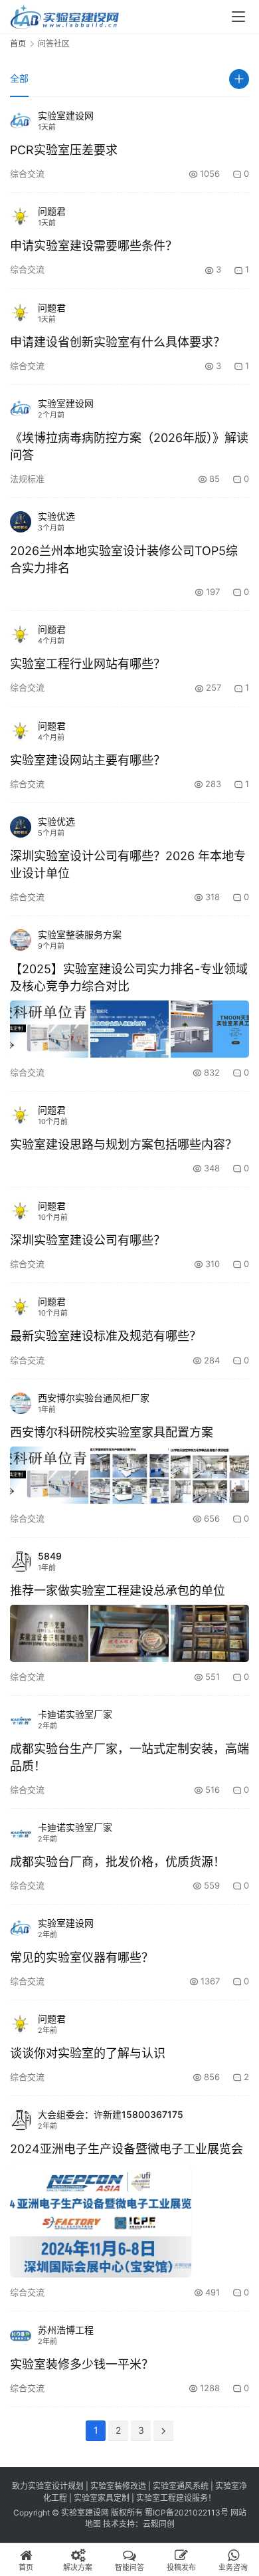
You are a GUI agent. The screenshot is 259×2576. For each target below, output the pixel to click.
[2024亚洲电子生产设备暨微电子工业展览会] (101, 2221)
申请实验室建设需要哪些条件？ (94, 246)
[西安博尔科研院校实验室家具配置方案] (129, 1475)
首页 (18, 44)
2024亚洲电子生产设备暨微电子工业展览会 (127, 2149)
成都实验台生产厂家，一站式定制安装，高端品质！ (129, 1757)
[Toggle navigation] (238, 17)
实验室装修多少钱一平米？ (82, 2364)
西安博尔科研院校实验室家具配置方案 (112, 1432)
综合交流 (27, 174)
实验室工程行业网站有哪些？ (88, 664)
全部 (19, 78)
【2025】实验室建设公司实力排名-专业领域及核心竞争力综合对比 (129, 978)
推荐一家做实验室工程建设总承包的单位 (118, 1590)
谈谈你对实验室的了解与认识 (88, 2053)
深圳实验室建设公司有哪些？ (88, 1240)
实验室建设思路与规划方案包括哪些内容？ (124, 1144)
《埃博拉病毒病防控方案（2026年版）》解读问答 (129, 446)
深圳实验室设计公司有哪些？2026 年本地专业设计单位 (128, 865)
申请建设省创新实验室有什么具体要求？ (118, 342)
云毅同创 (159, 2524)
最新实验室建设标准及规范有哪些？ (106, 1336)
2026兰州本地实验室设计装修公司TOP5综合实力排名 (124, 559)
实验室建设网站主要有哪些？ (88, 760)
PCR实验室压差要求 (64, 150)
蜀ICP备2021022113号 (187, 2513)
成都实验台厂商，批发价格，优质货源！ (118, 1862)
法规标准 (27, 479)
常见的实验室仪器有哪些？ (82, 1957)
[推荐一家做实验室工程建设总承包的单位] (129, 1633)
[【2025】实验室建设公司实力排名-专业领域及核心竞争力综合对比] (129, 1029)
